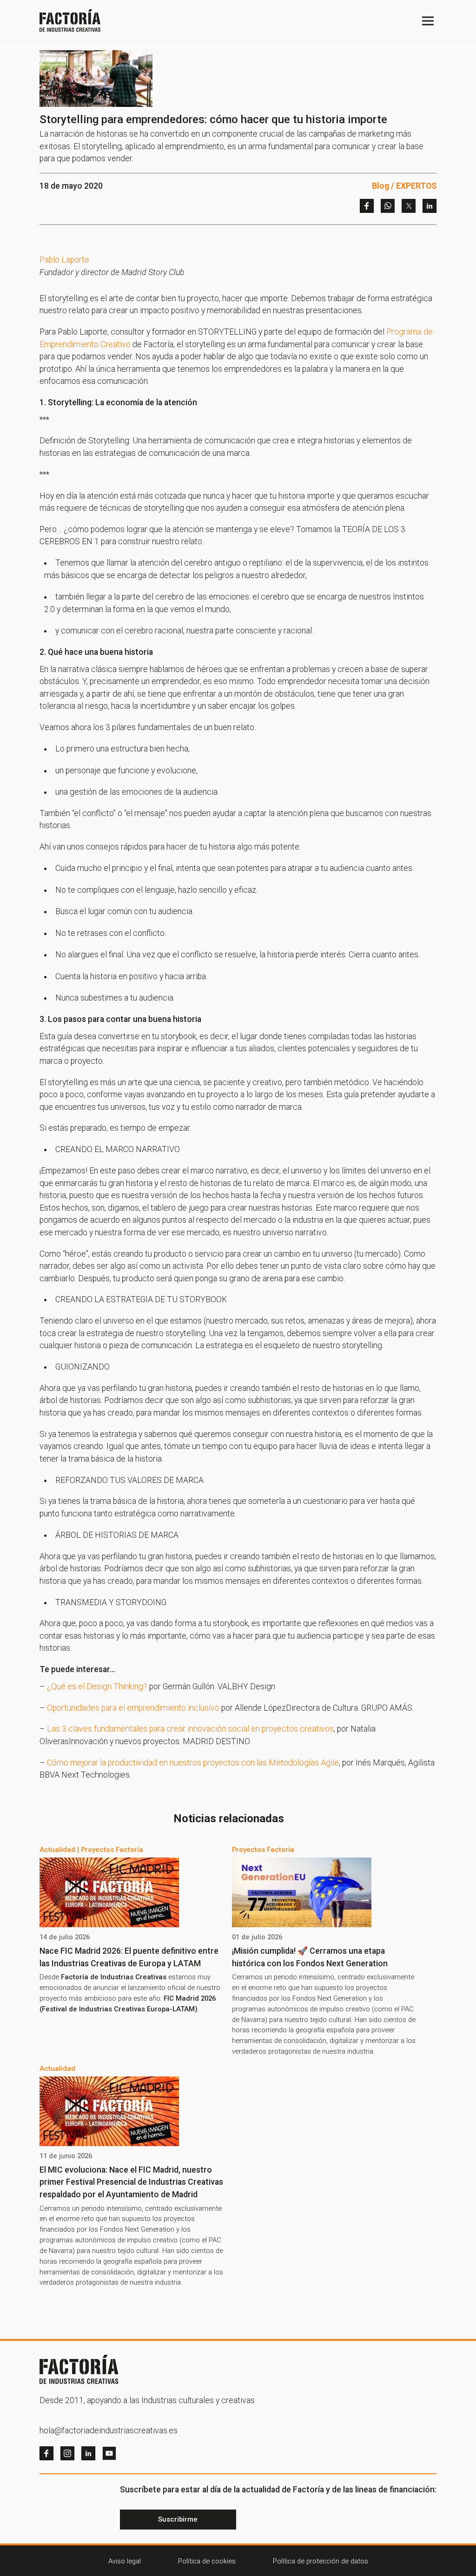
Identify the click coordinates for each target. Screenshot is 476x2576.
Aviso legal (125, 2561)
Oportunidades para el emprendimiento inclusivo (133, 1708)
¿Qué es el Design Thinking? (97, 1687)
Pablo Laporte (64, 260)
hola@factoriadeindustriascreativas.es (109, 2431)
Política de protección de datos (321, 2561)
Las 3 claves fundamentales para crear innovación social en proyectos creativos (190, 1729)
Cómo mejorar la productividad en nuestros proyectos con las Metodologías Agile (193, 1763)
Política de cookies (207, 2561)
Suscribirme (178, 2519)
